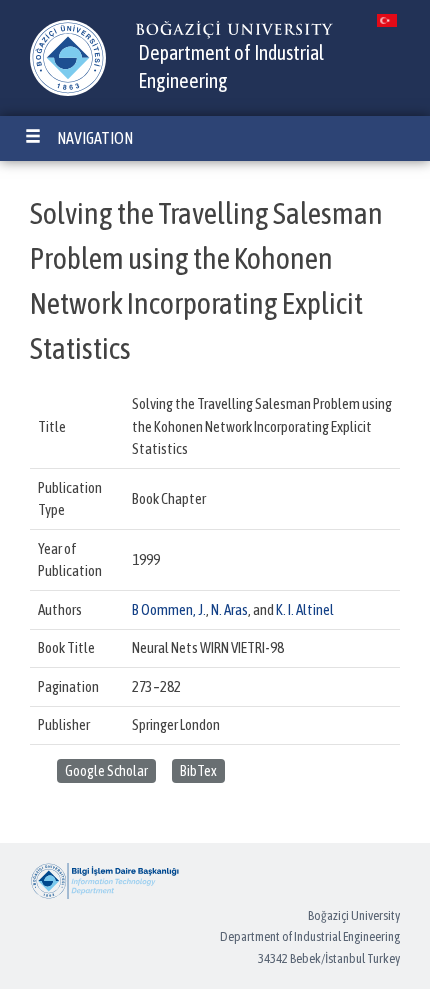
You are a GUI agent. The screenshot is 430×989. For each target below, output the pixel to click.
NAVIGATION (95, 138)
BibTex (198, 771)
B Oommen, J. (169, 609)
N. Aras (229, 609)
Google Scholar (106, 771)
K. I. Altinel (305, 609)
